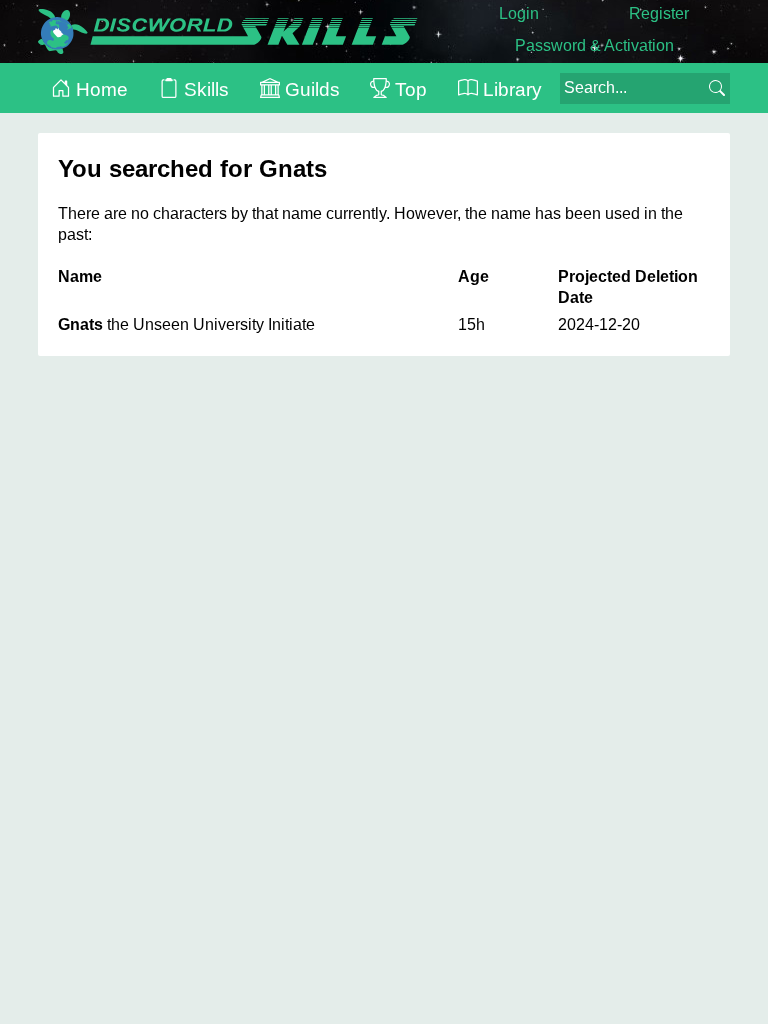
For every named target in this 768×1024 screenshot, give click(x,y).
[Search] (717, 88)
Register (659, 13)
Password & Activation (594, 45)
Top (408, 89)
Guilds (310, 89)
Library (510, 89)
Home (99, 89)
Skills (204, 89)
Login (519, 13)
